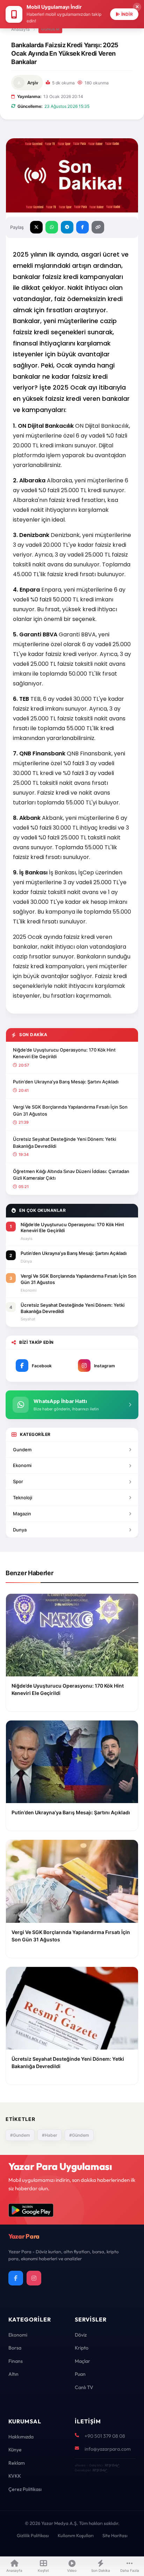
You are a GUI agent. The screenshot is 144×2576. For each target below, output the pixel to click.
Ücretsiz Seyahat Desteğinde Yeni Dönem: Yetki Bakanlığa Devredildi (64, 1143)
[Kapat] (137, 7)
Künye (15, 2450)
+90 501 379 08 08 (105, 2436)
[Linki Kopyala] (98, 227)
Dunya (20, 1530)
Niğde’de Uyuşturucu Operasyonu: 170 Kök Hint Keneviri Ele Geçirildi (64, 1053)
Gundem (22, 1450)
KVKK (15, 2476)
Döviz (81, 2335)
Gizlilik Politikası (33, 2535)
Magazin (22, 1514)
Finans (16, 2361)
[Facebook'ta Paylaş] (82, 227)
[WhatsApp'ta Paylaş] (52, 227)
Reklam (17, 2463)
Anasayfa (20, 29)
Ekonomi (22, 1465)
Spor (18, 1481)
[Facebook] (16, 2278)
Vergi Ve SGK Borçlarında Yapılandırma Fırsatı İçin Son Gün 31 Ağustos (70, 1110)
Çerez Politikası (25, 2489)
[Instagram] (34, 2278)
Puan (80, 2374)
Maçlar (82, 2361)
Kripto (82, 2348)
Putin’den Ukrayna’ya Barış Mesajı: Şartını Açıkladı (66, 1082)
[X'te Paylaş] (36, 227)
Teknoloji (23, 1498)
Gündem (50, 29)
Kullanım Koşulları (76, 2535)
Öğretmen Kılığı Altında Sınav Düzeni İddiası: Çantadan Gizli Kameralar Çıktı (71, 1175)
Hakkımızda (21, 2437)
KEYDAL (111, 2465)
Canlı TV (84, 2387)
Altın (13, 2374)
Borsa (15, 2348)
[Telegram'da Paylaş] (67, 227)
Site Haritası (115, 2535)
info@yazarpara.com (108, 2449)
